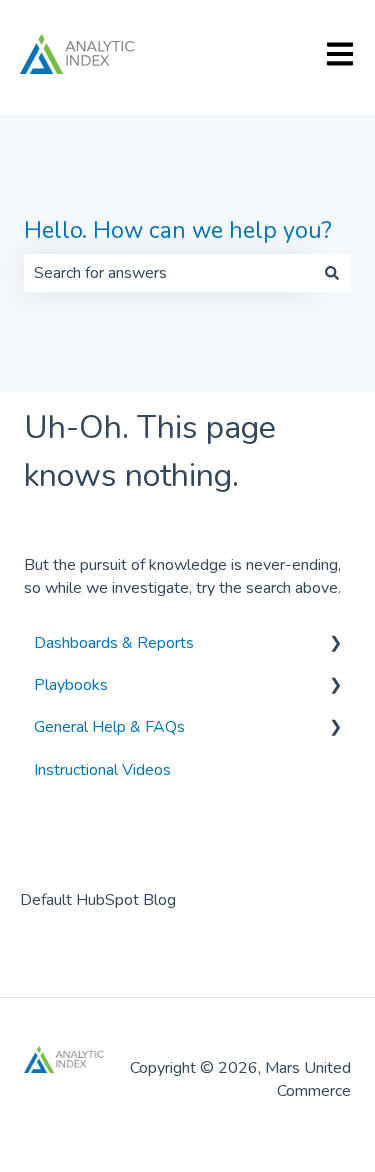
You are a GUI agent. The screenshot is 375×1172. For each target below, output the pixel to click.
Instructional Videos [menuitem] (102, 770)
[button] (335, 644)
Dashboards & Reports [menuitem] (114, 643)
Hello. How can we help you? (178, 230)
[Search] (332, 273)
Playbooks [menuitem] (71, 685)
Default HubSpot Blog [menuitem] (98, 900)
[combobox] (168, 273)
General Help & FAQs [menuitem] (109, 727)
